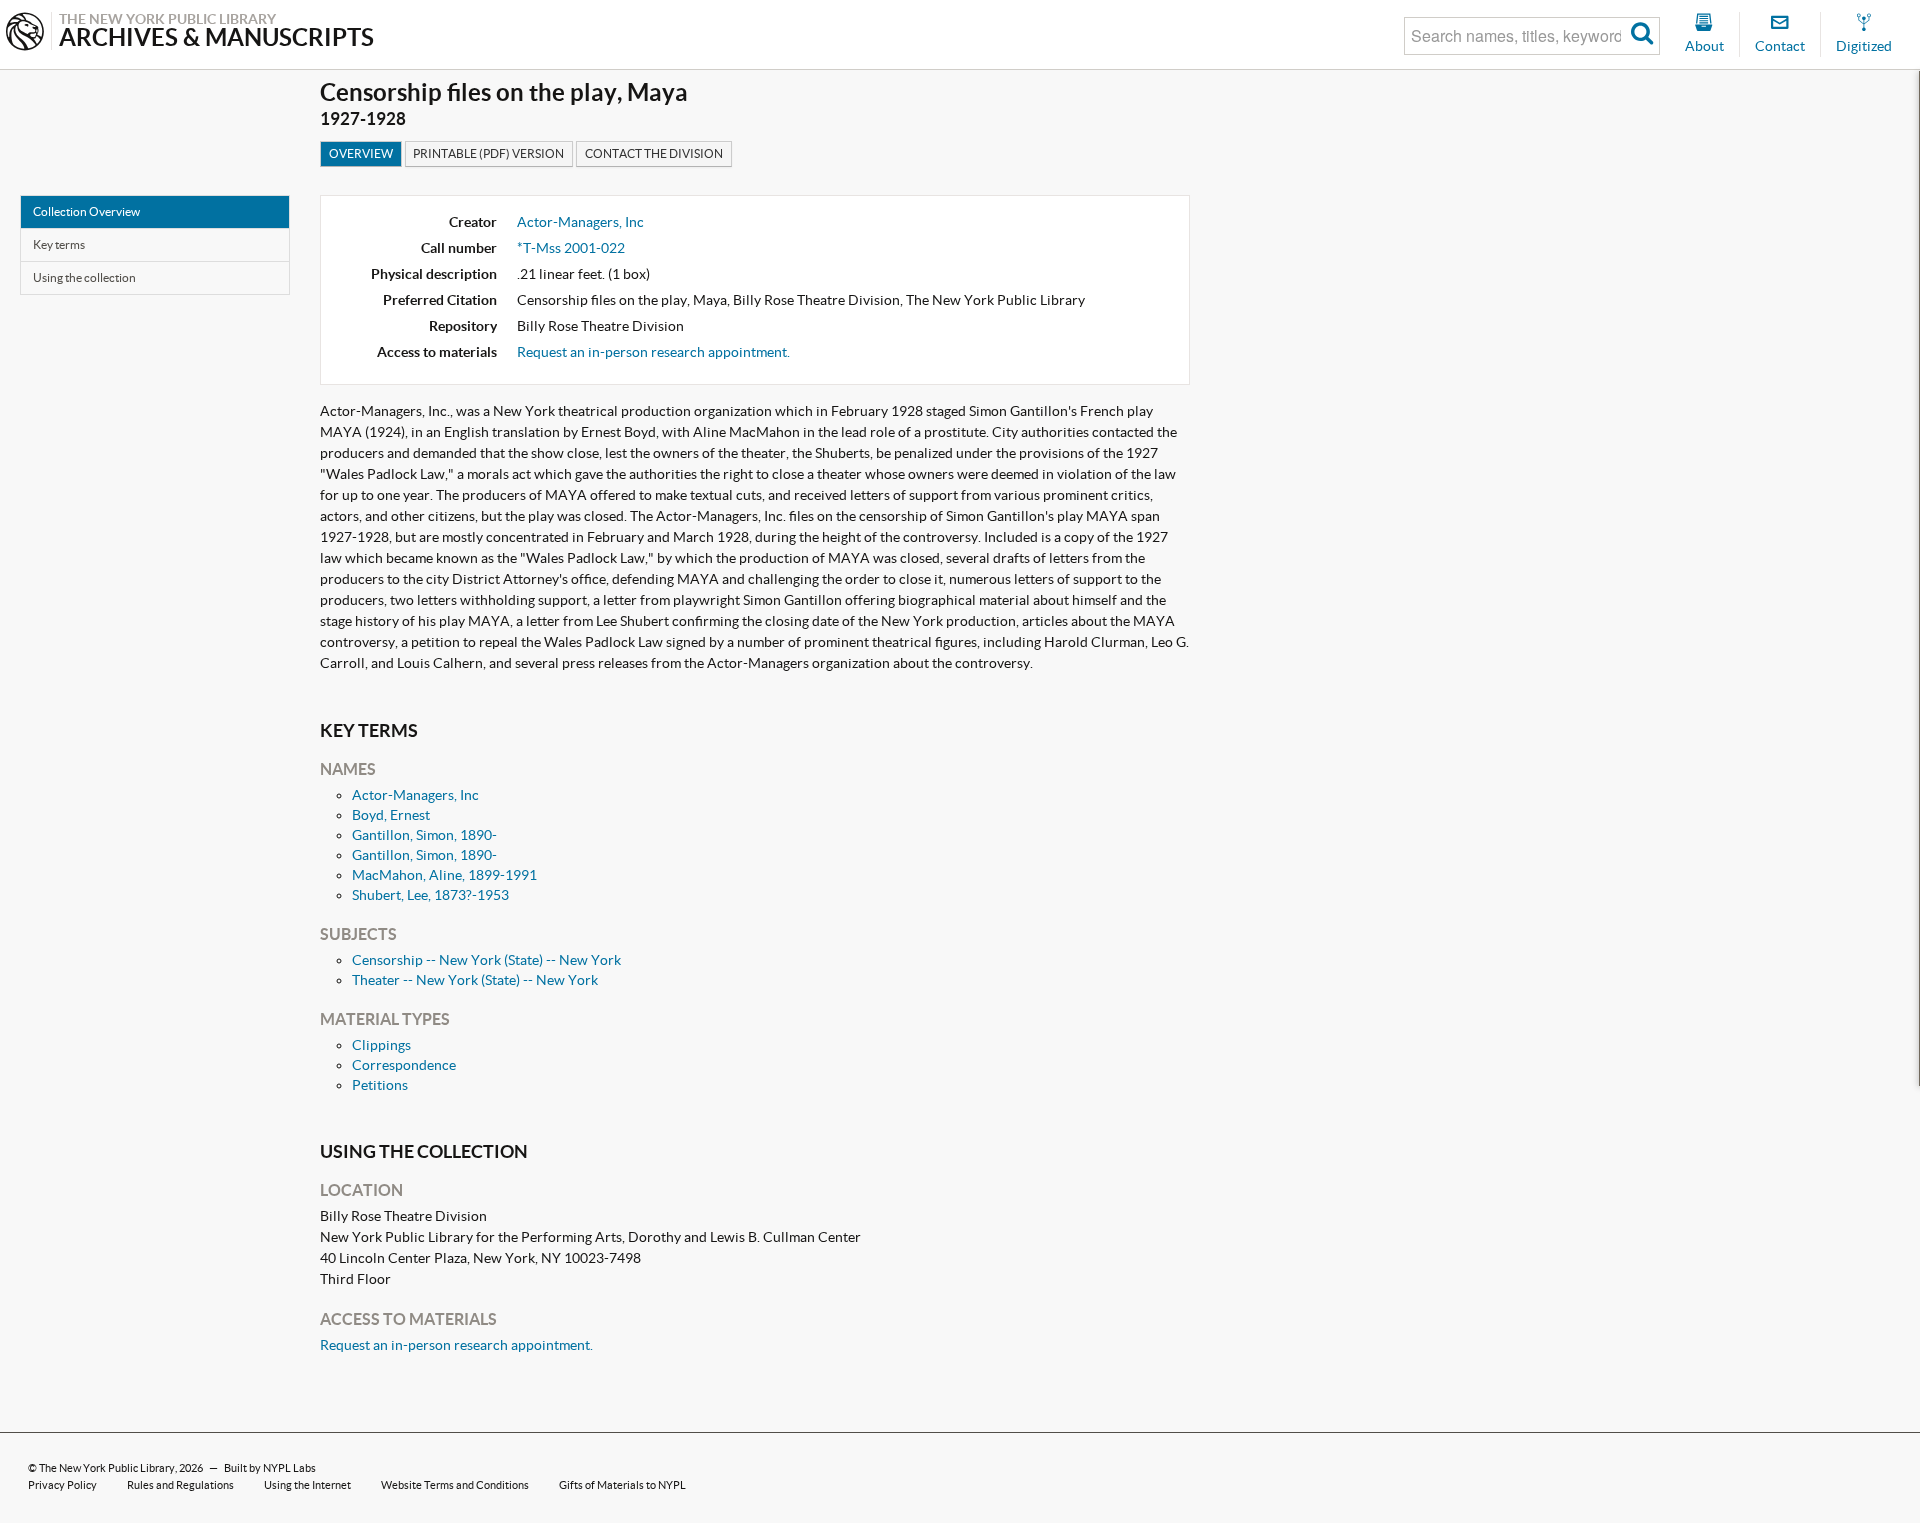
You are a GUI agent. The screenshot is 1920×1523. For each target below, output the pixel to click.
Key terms (59, 244)
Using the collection (84, 277)
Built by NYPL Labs (270, 1468)
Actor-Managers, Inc (580, 222)
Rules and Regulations (180, 1485)
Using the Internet (307, 1485)
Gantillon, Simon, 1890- (424, 835)
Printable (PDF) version (488, 153)
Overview (361, 153)
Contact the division (654, 153)
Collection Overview (86, 211)
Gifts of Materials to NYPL (622, 1485)
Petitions (380, 1085)
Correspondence (404, 1065)
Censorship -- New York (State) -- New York (486, 960)
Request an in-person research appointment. (653, 352)
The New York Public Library (107, 1468)
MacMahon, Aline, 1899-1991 (444, 875)
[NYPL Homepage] (25, 33)
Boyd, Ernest (391, 815)
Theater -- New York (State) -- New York (475, 980)
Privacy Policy (62, 1485)
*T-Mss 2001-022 (571, 248)
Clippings (381, 1045)
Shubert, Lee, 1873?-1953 (430, 895)
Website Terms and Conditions (455, 1485)
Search (1642, 36)
